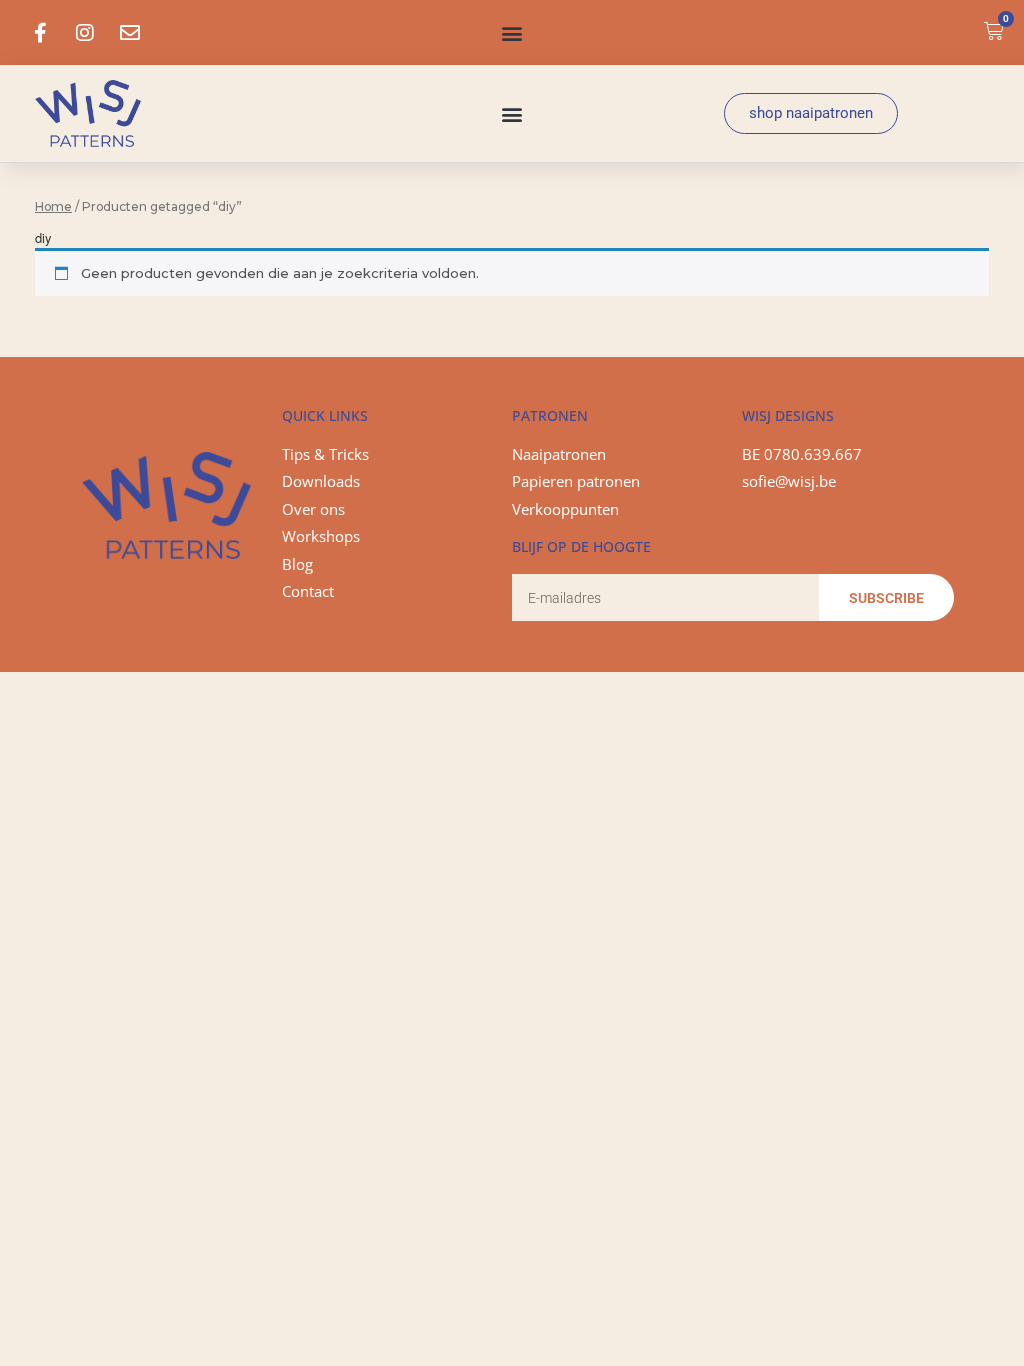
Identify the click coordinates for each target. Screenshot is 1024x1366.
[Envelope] (130, 33)
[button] (511, 32)
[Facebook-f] (40, 33)
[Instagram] (85, 33)
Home (53, 206)
